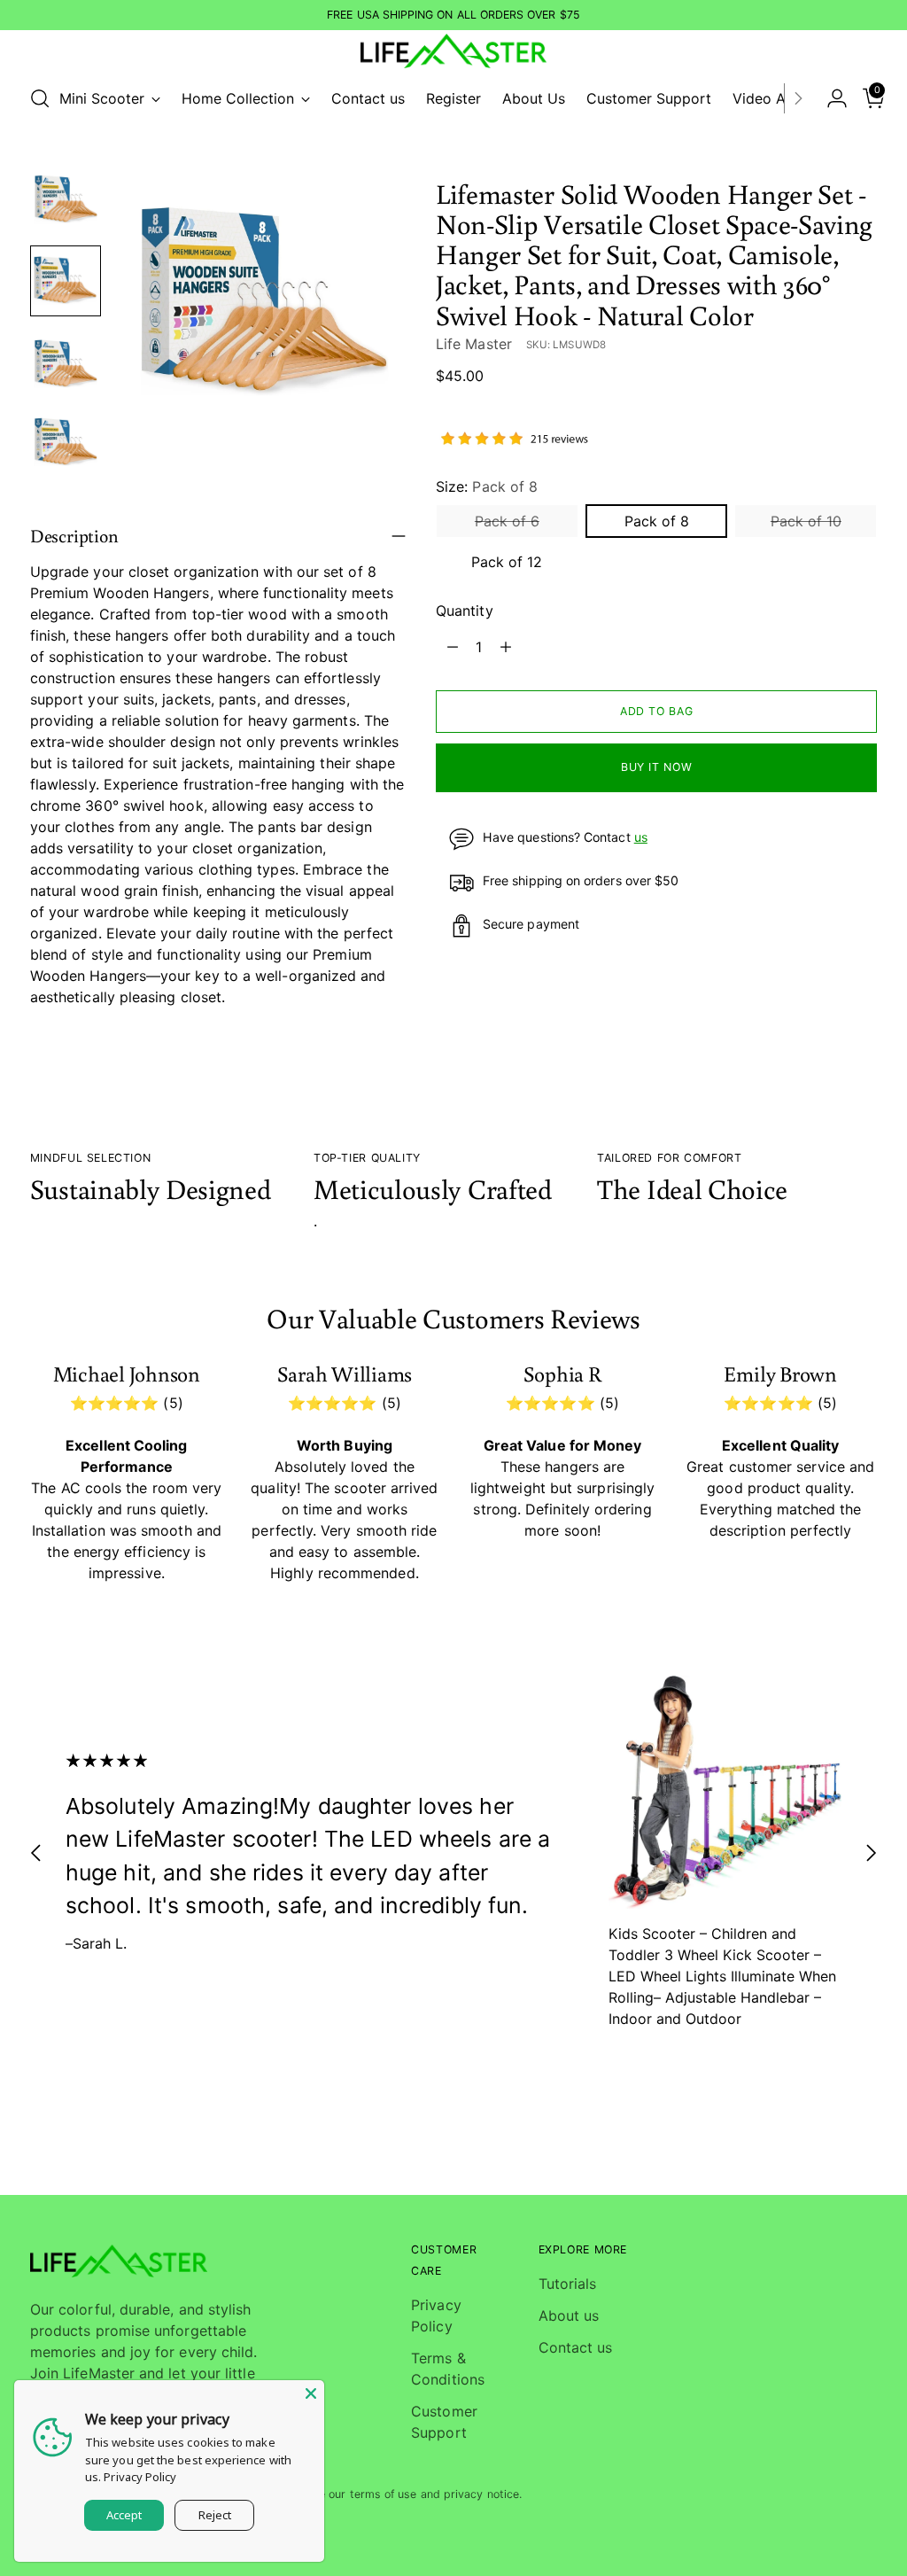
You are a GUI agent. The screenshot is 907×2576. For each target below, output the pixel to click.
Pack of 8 (657, 521)
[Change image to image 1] (66, 199)
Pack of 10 (806, 521)
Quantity (465, 611)
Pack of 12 (507, 562)
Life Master (474, 344)
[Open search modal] (40, 98)
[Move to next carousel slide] (871, 1852)
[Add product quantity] (506, 647)
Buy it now (656, 767)
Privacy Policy (140, 2477)
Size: (487, 486)
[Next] (798, 98)
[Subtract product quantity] (453, 647)
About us (569, 2315)
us (641, 837)
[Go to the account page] (830, 98)
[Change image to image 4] (66, 444)
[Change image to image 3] (66, 362)
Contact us (576, 2347)
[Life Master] (453, 51)
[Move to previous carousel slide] (36, 1852)
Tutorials (568, 2284)
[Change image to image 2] (66, 281)
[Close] (311, 2393)
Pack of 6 (507, 521)
